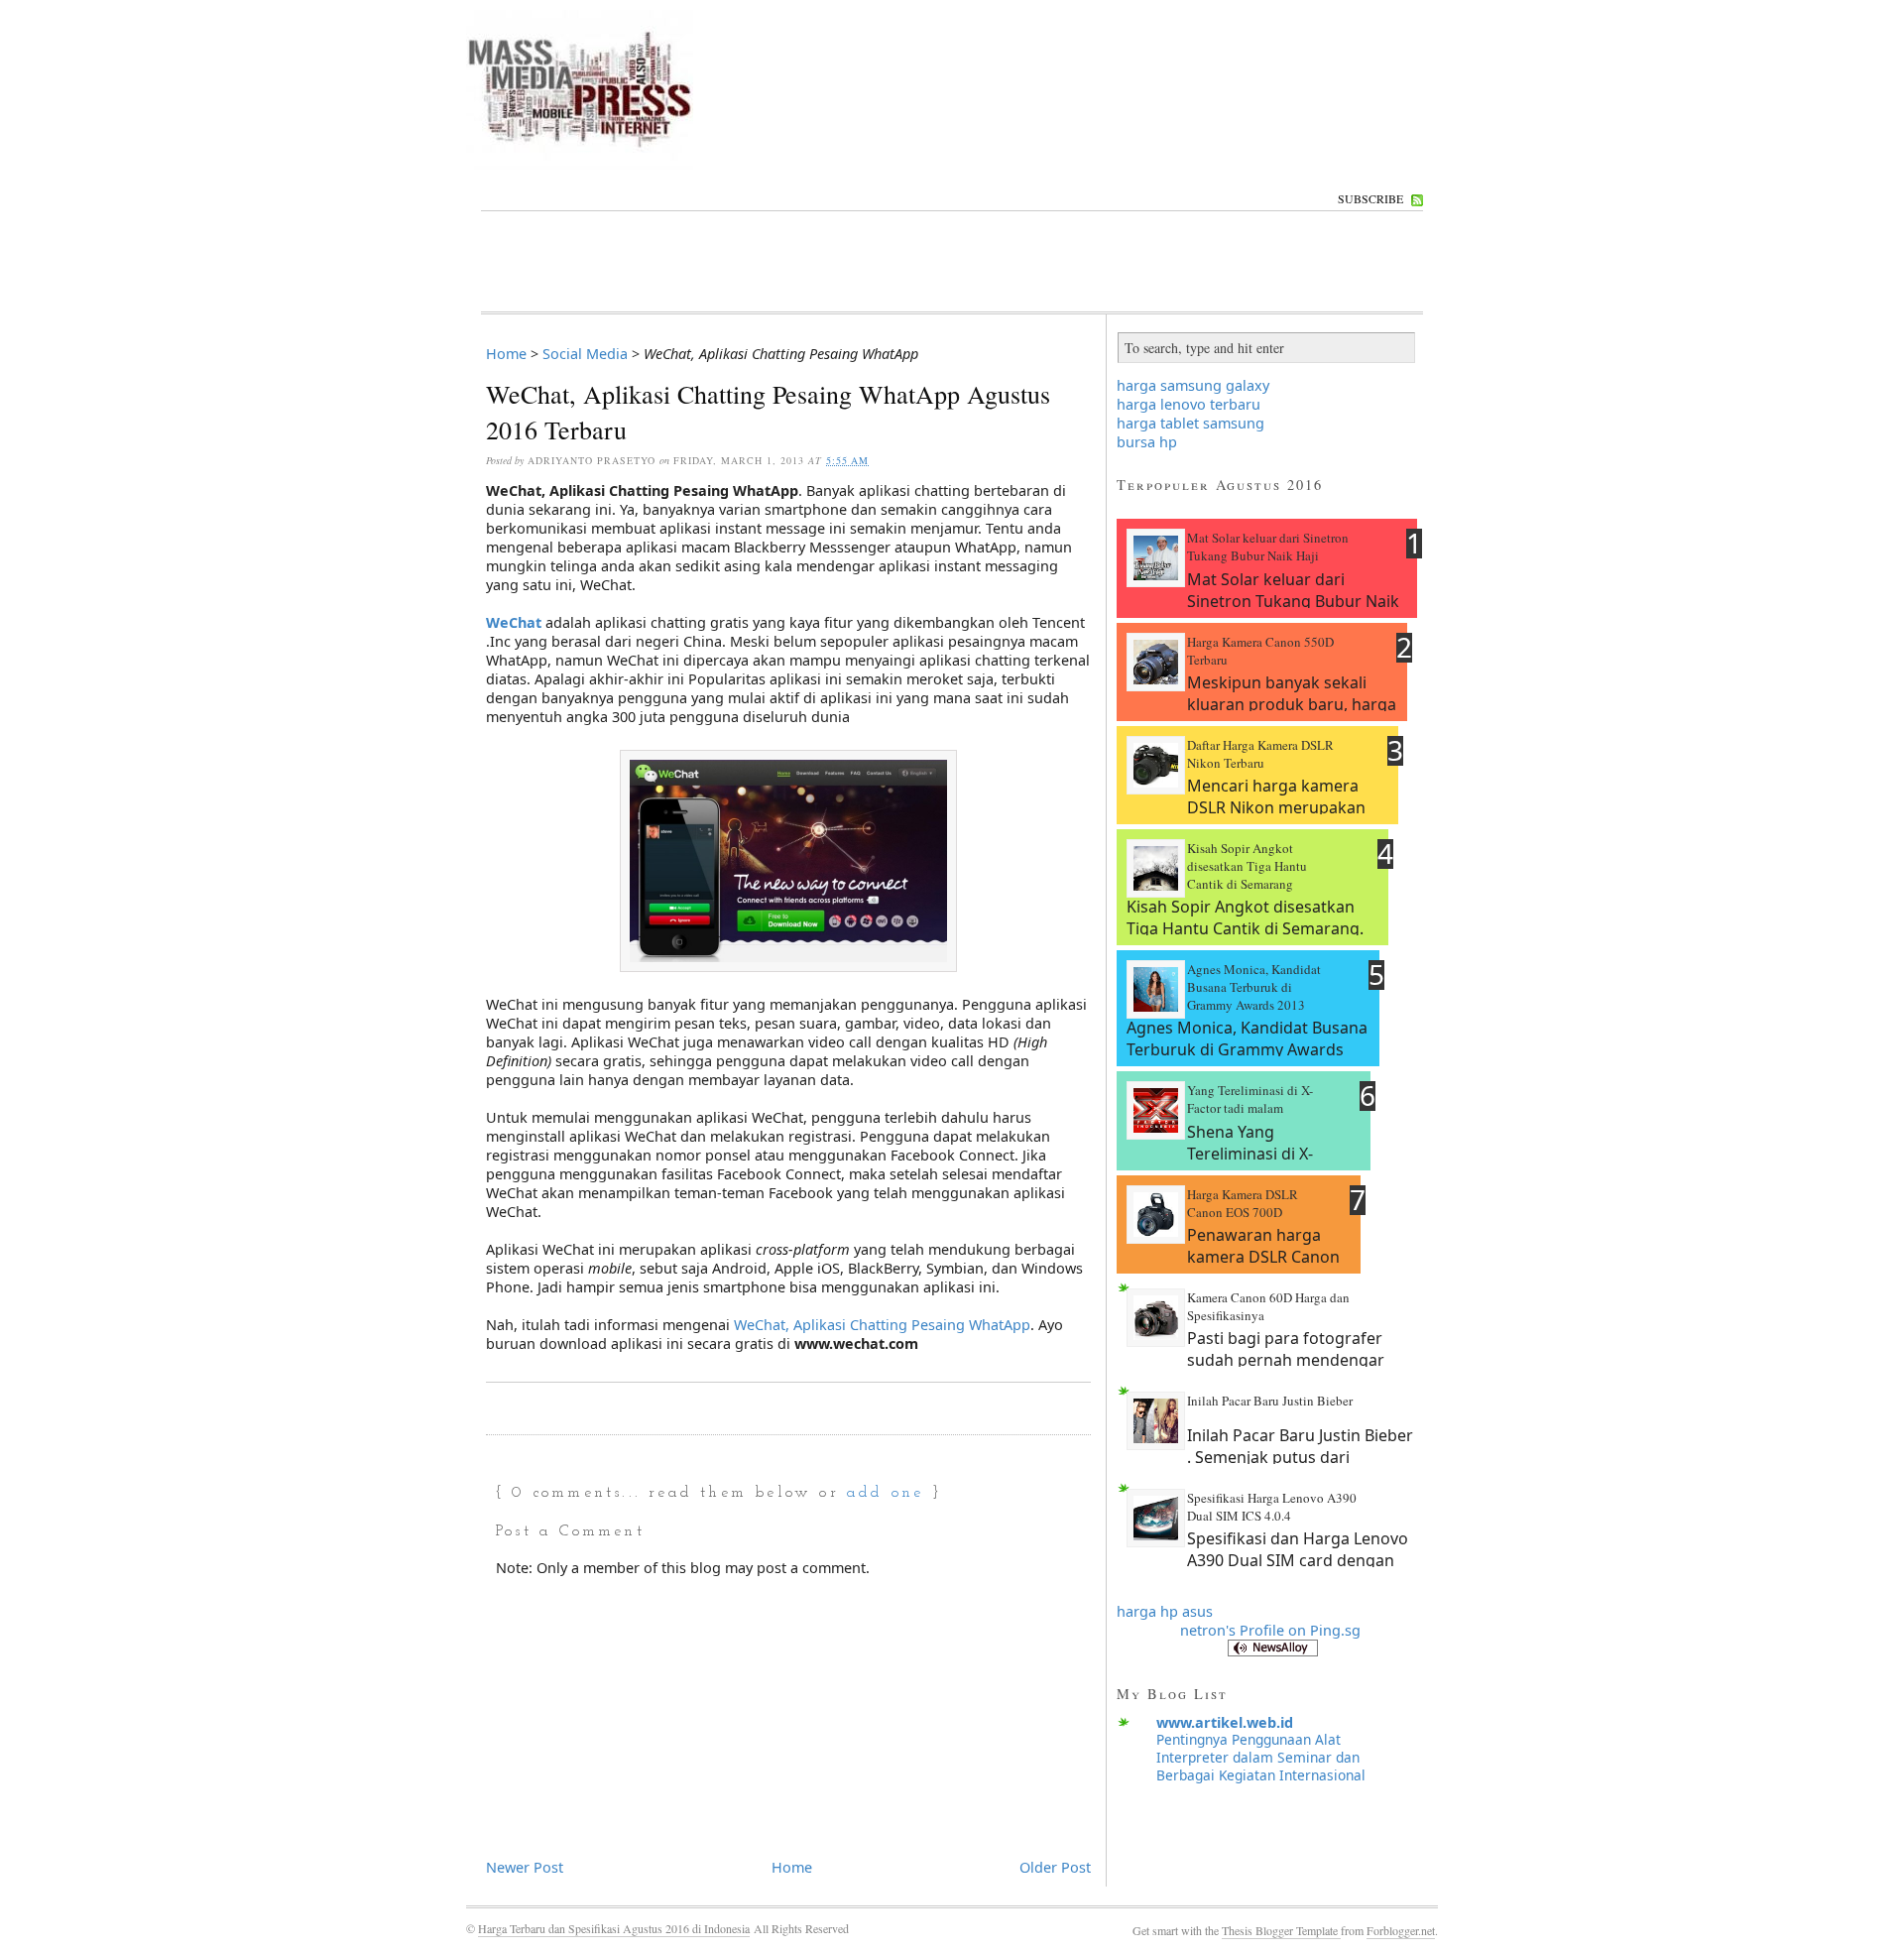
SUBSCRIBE (1370, 198)
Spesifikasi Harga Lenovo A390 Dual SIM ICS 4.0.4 (1272, 1507)
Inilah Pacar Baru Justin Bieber (1270, 1401)
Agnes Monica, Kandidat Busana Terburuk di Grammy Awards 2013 (1254, 987)
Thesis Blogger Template (1281, 1930)
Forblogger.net (1401, 1930)
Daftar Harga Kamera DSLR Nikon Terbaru (1260, 754)
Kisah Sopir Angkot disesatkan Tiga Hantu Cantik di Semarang (1247, 866)
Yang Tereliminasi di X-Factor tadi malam (1250, 1099)
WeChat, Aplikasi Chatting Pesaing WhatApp (882, 1325)
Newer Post (525, 1867)
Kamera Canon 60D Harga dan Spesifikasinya (1268, 1306)
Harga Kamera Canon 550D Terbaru (1260, 651)
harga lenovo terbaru (1189, 404)
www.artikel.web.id (1225, 1722)
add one (885, 1493)
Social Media (585, 354)
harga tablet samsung (1190, 423)
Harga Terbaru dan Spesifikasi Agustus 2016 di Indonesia (614, 1928)
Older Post (1055, 1867)
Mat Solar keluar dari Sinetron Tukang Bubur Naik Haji (1268, 547)
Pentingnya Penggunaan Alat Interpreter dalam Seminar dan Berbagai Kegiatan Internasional (1261, 1757)
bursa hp (1147, 442)
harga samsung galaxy (1193, 385)
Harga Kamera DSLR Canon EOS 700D (1243, 1203)
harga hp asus (1165, 1611)
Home (506, 354)
